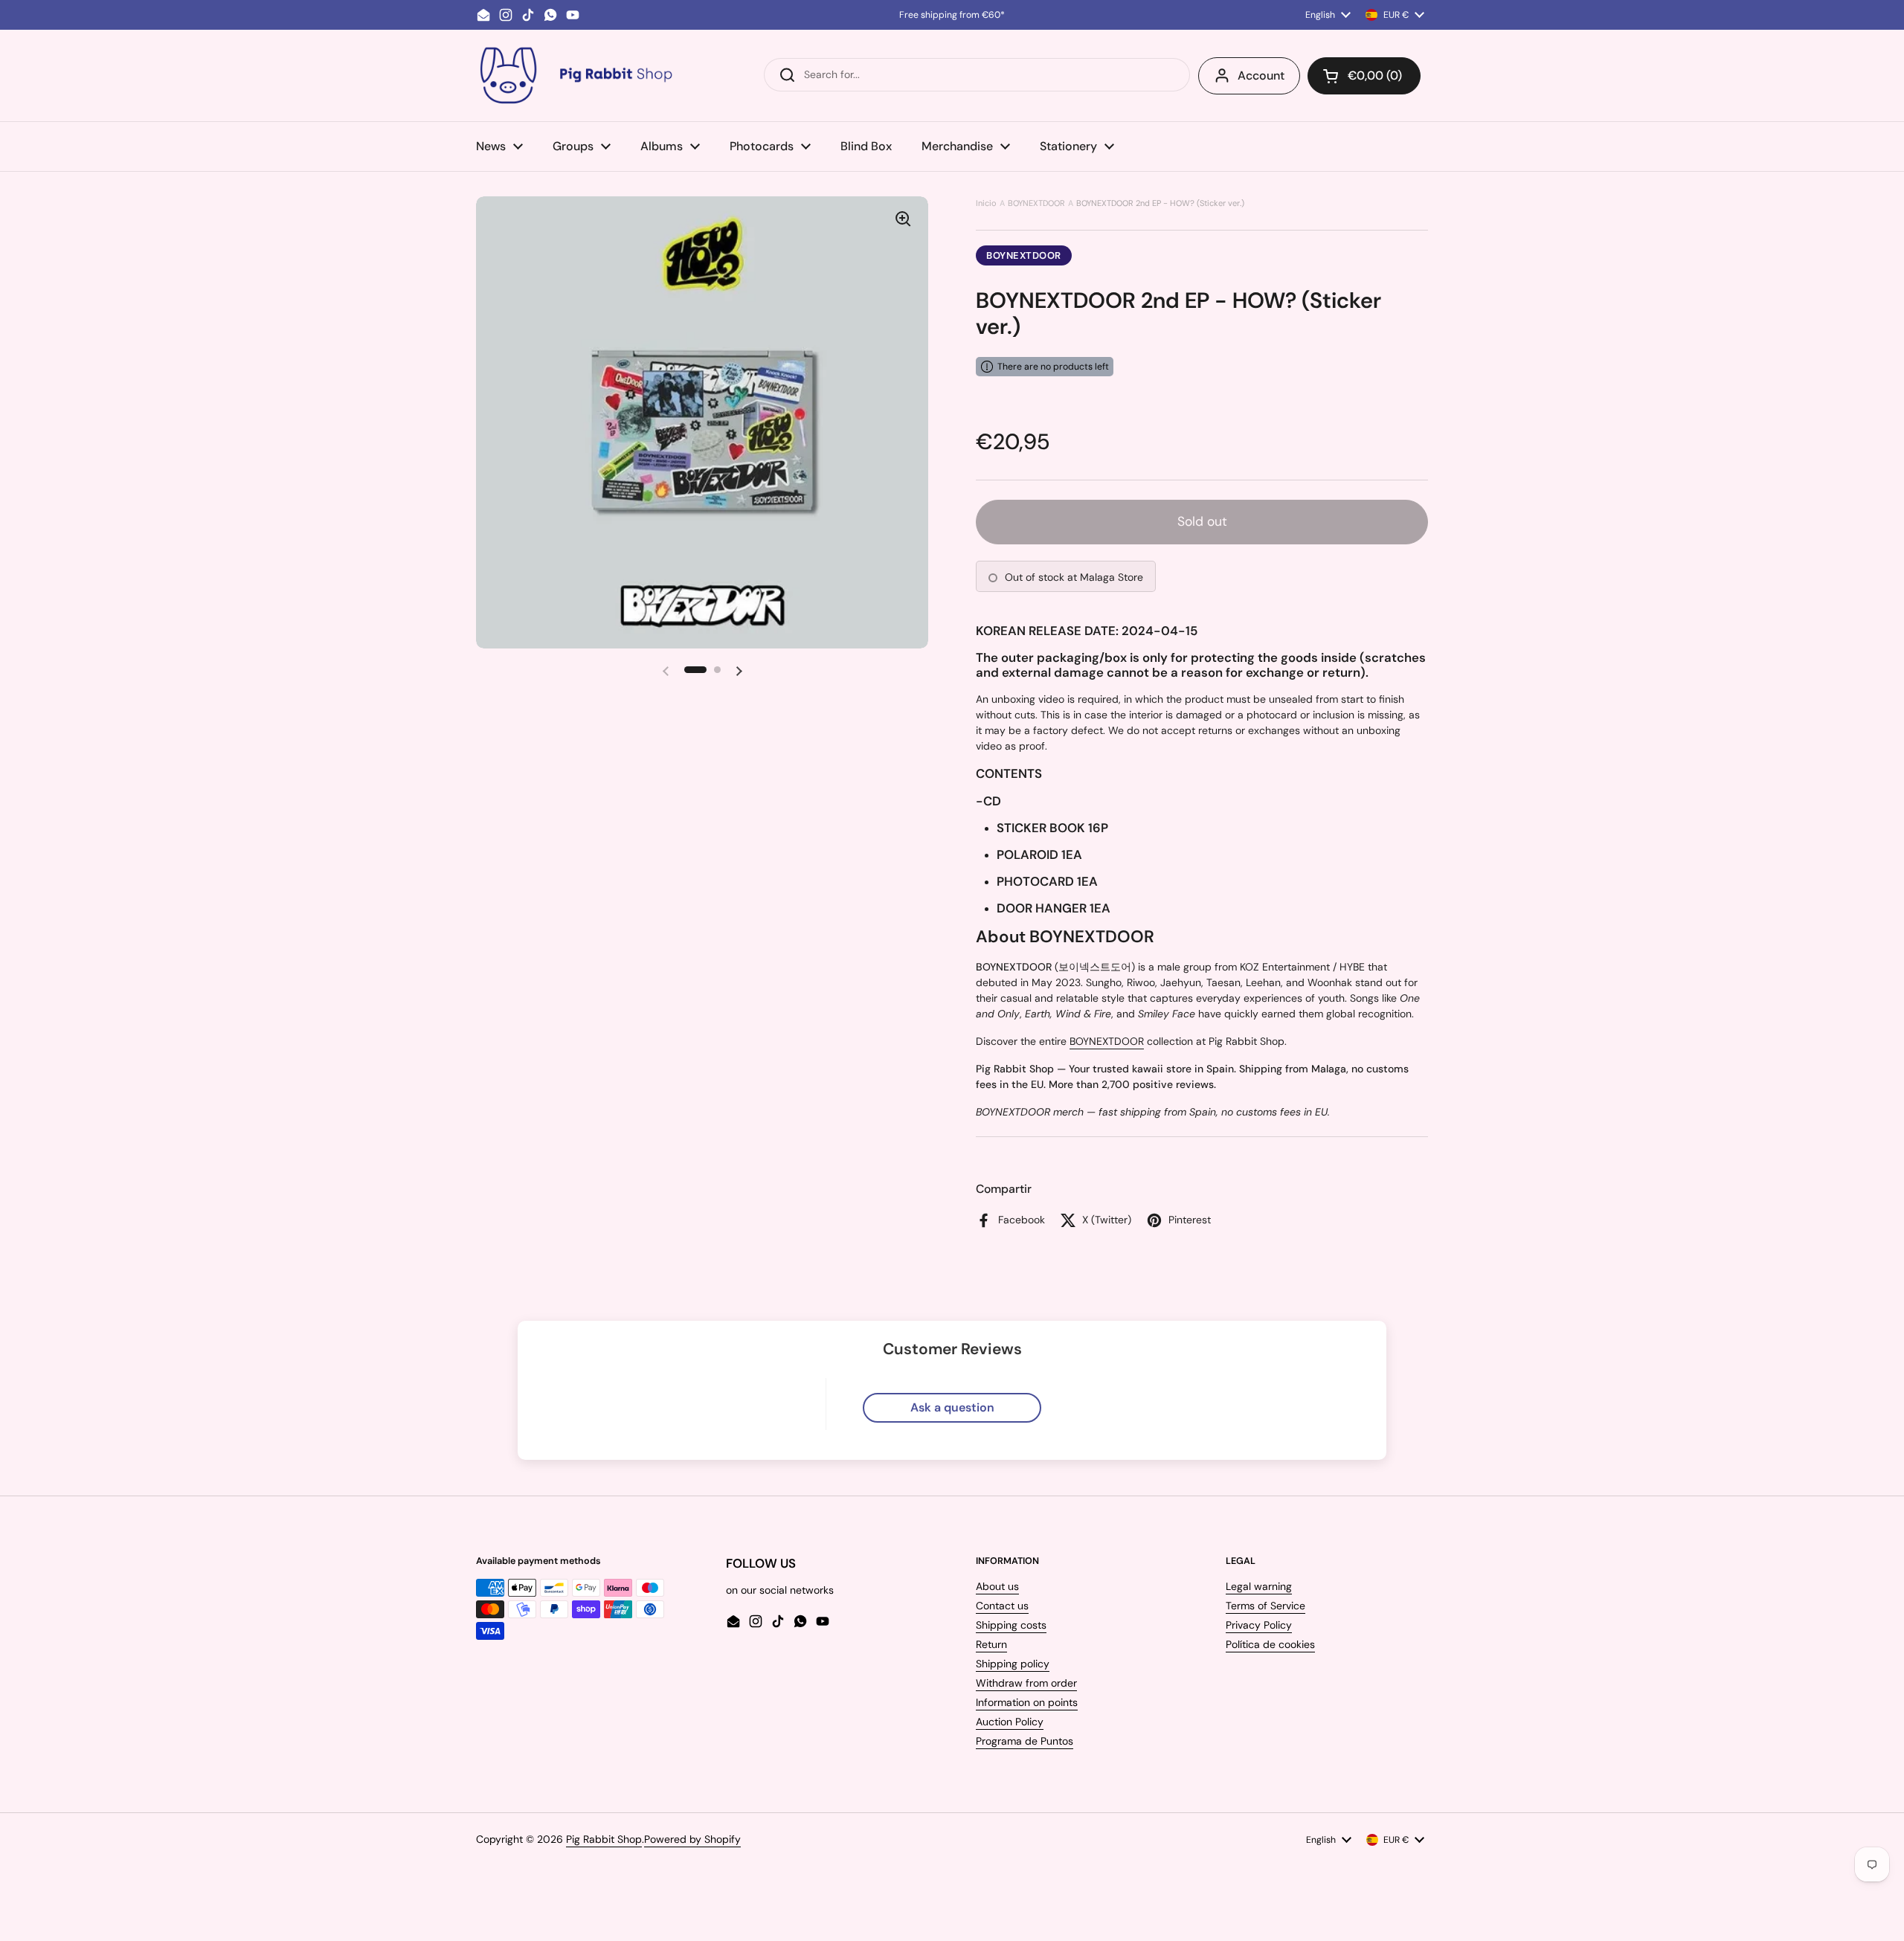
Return (991, 1644)
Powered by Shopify (692, 1839)
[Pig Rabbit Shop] (575, 75)
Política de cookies (1270, 1644)
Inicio (986, 203)
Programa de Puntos (1025, 1741)
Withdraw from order (1026, 1683)
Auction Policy (1010, 1722)
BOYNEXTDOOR (1036, 203)
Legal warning (1259, 1586)
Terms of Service (1265, 1606)
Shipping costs (1011, 1625)
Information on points (1027, 1702)
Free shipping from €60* (952, 15)
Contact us (1002, 1606)
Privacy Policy (1259, 1625)
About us (997, 1586)
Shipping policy (1013, 1664)
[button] (1364, 76)
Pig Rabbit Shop (604, 1839)
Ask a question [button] (952, 1407)
